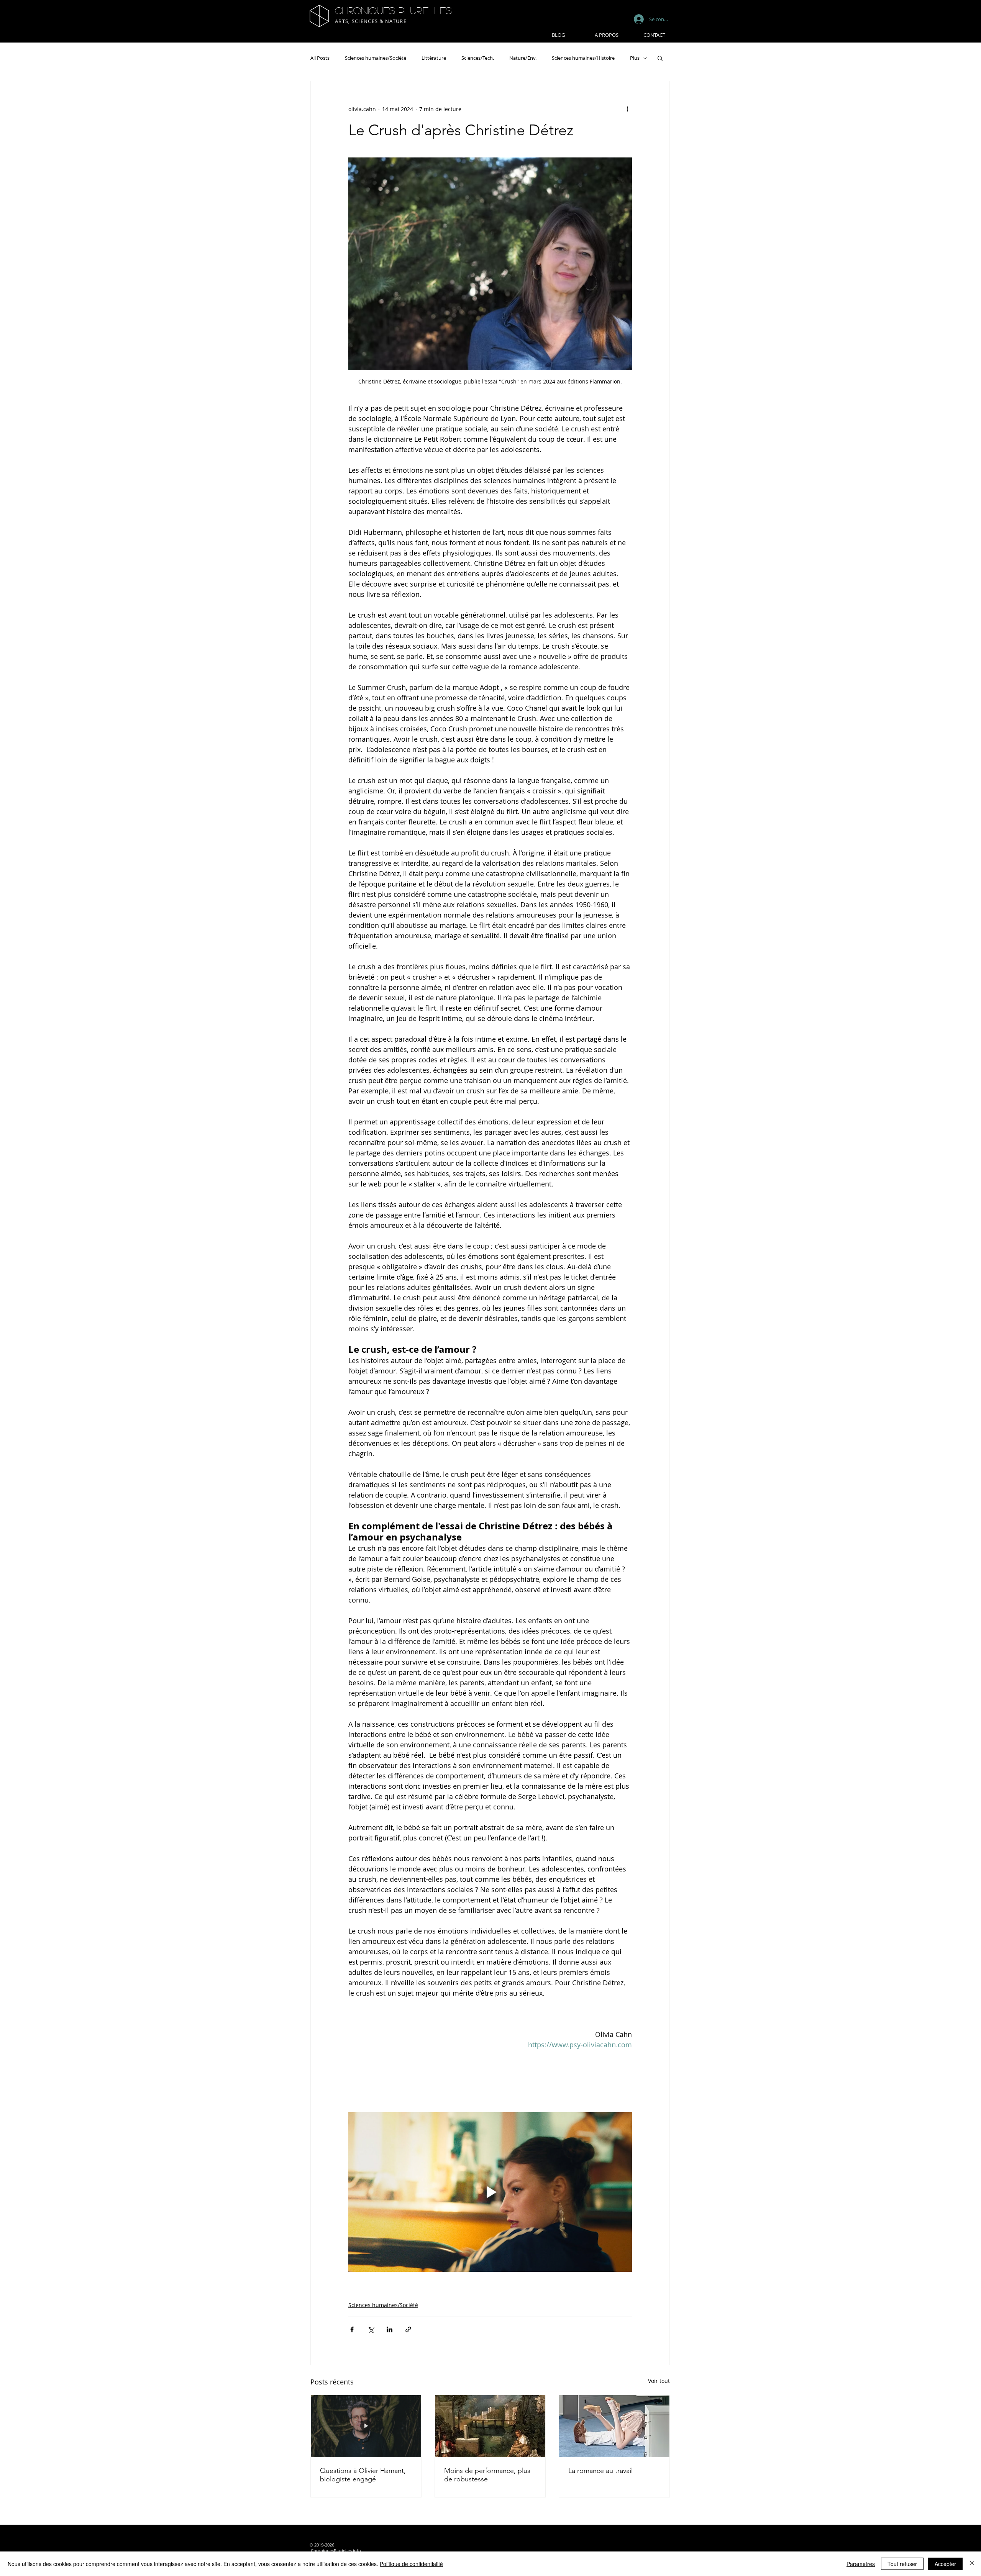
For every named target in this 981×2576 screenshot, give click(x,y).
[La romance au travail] (614, 2426)
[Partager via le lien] (408, 2329)
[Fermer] (972, 2564)
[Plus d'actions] (627, 109)
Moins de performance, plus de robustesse (487, 2475)
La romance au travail (600, 2471)
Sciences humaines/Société (376, 58)
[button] (660, 58)
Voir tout (659, 2381)
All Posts (320, 58)
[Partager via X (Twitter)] (371, 2329)
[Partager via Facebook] (352, 2329)
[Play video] (490, 2192)
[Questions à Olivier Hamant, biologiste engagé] (366, 2426)
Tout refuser (902, 2564)
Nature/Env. (523, 58)
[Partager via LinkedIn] (390, 2329)
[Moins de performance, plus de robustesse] (490, 2426)
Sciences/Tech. (478, 58)
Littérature (434, 58)
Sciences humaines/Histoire (583, 58)
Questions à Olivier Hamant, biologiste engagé (363, 2475)
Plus (635, 58)
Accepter (945, 2564)
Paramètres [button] (861, 2564)
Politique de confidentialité (411, 2564)
